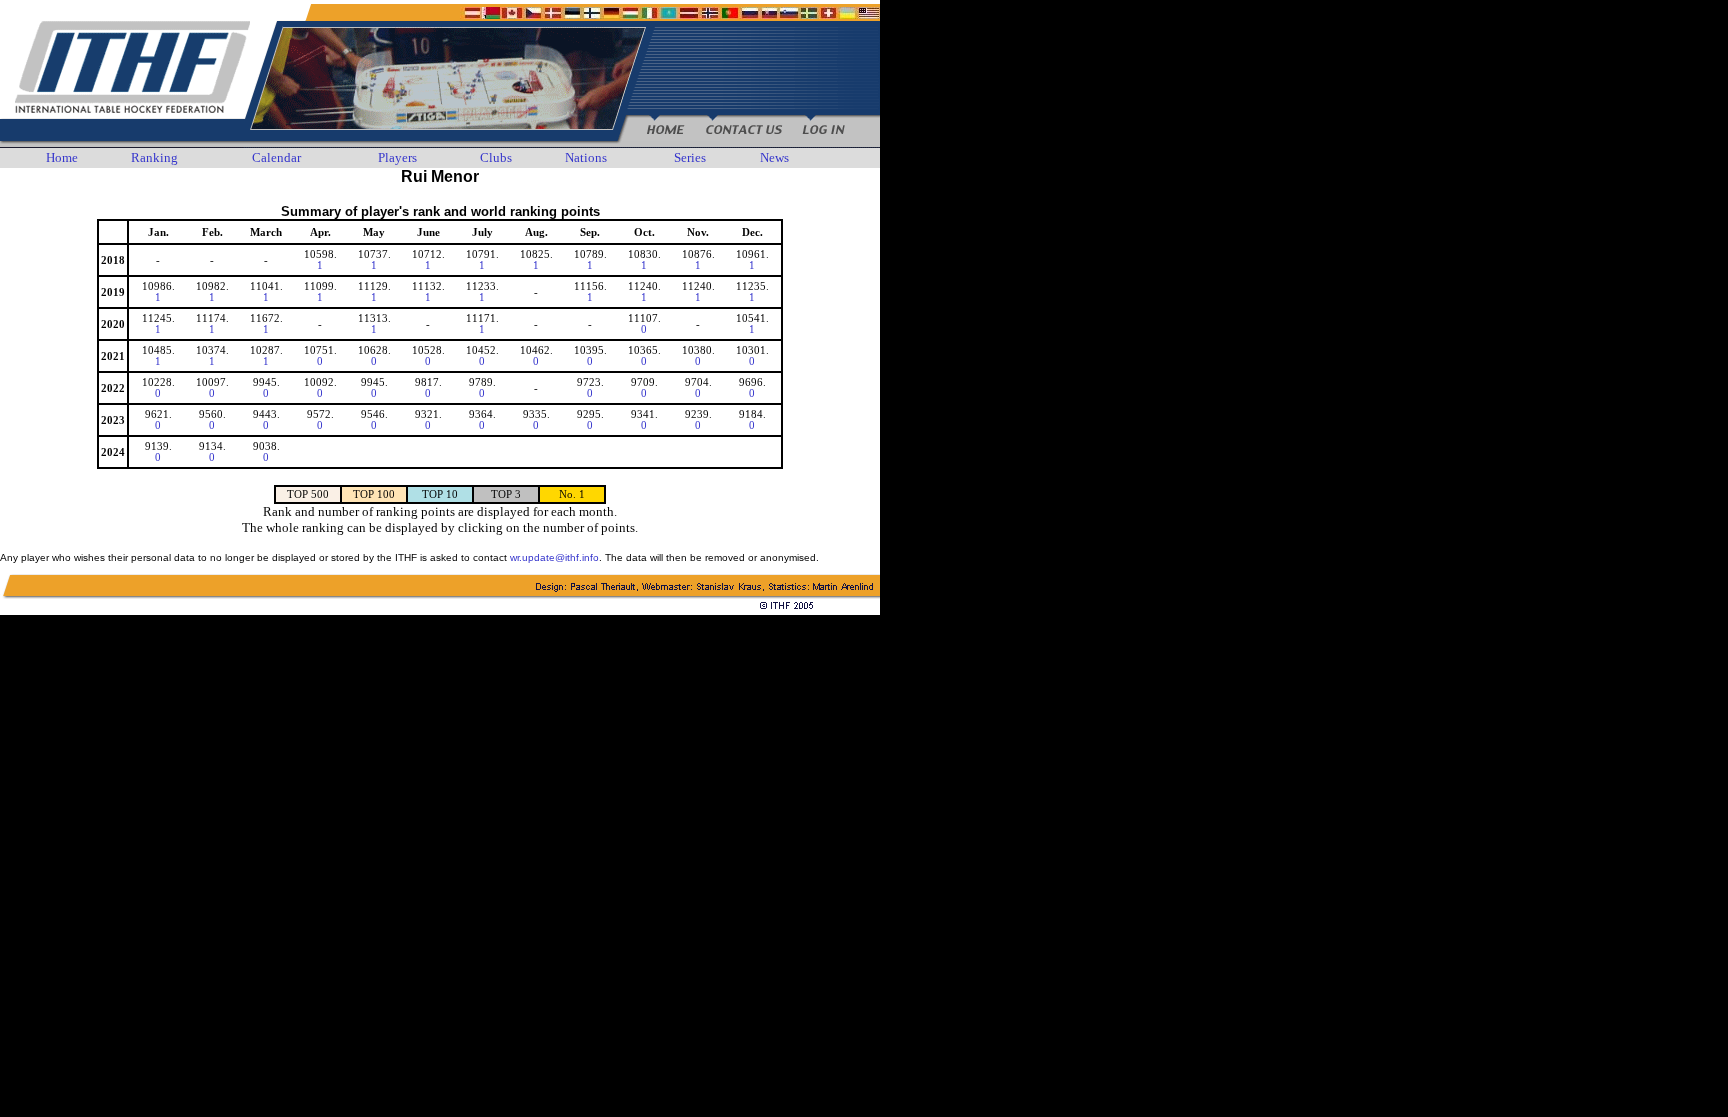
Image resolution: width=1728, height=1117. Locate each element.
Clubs (496, 157)
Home (62, 157)
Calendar (276, 157)
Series (690, 157)
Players (397, 157)
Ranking (154, 157)
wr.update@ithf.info (554, 557)
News (774, 157)
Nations (586, 157)
